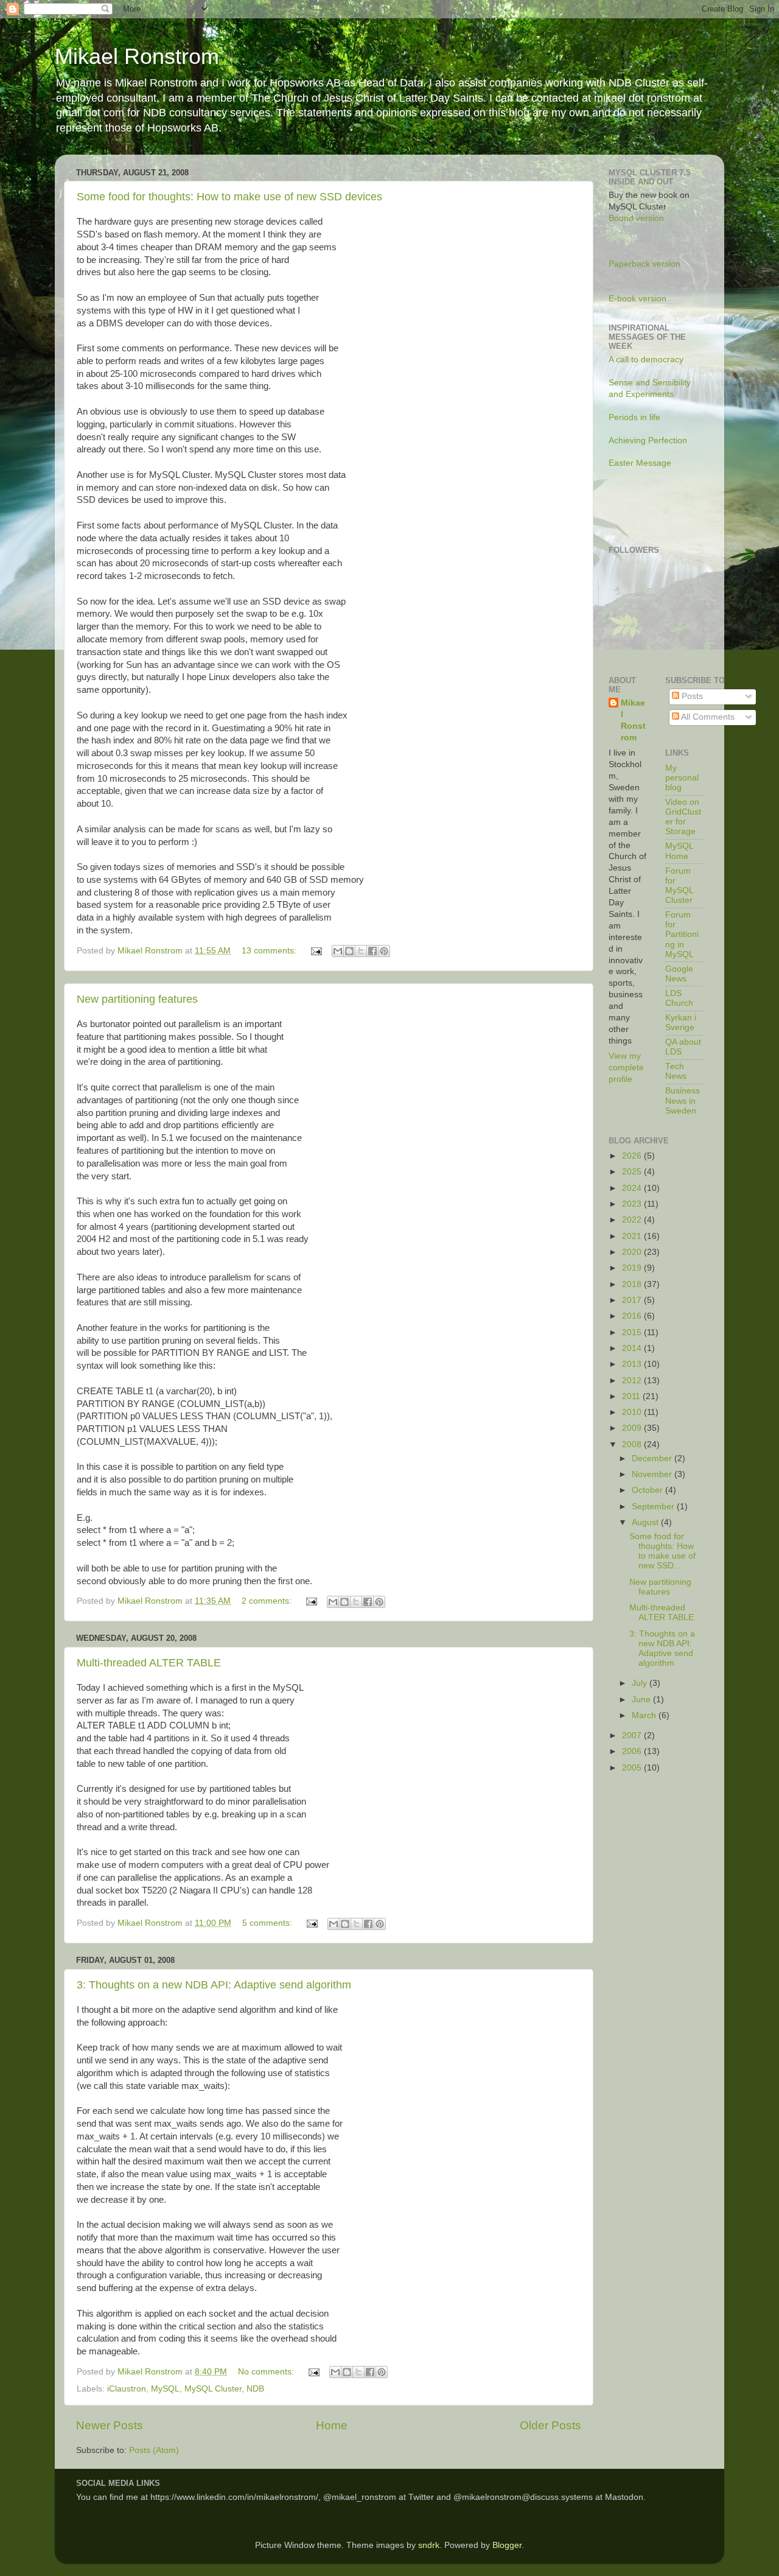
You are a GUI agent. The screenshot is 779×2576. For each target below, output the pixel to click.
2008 (633, 1444)
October (648, 1490)
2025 (633, 1172)
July (641, 1683)
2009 (633, 1428)
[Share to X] (361, 951)
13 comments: (270, 951)
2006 (633, 1751)
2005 (633, 1768)
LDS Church (679, 998)
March (645, 1715)
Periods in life (634, 417)
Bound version (636, 218)
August (646, 1522)
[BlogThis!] (349, 951)
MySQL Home (679, 851)
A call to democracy (646, 360)
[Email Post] (316, 951)
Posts (691, 696)
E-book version (638, 299)
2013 (633, 1364)
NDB (255, 2389)
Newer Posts (110, 2425)
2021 (633, 1236)
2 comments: (268, 1601)
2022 (633, 1220)
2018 (633, 1284)
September (654, 1507)
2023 (633, 1204)
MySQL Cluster (213, 2389)
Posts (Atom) (154, 2450)
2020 (633, 1252)
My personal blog (682, 778)
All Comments (707, 717)
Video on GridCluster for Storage (683, 817)
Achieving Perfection (648, 440)
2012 (633, 1381)
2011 (632, 1396)
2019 (633, 1268)
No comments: (267, 2372)
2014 (633, 1348)
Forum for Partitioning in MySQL (682, 935)
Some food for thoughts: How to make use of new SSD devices (229, 197)
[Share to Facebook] (372, 951)
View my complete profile (626, 1068)
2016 (633, 1316)
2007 (633, 1735)
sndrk (429, 2545)
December (653, 1458)
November (653, 1474)
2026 (633, 1156)
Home (332, 2425)
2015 (633, 1332)
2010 (633, 1412)
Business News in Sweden (683, 1100)
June (642, 1700)
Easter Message (640, 463)
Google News (679, 974)
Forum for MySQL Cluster (679, 886)
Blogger (507, 2545)
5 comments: (268, 1923)
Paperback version (645, 264)
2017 (633, 1300)
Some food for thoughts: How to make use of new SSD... (662, 1551)
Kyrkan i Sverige (681, 1023)
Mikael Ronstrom (137, 56)
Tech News (676, 1071)
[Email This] (338, 951)
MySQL (165, 2389)
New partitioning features (137, 999)
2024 (633, 1188)
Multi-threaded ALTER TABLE (149, 1663)
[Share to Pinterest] (384, 951)
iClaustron (127, 2389)
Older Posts (550, 2425)
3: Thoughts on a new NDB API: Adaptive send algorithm (214, 1985)
